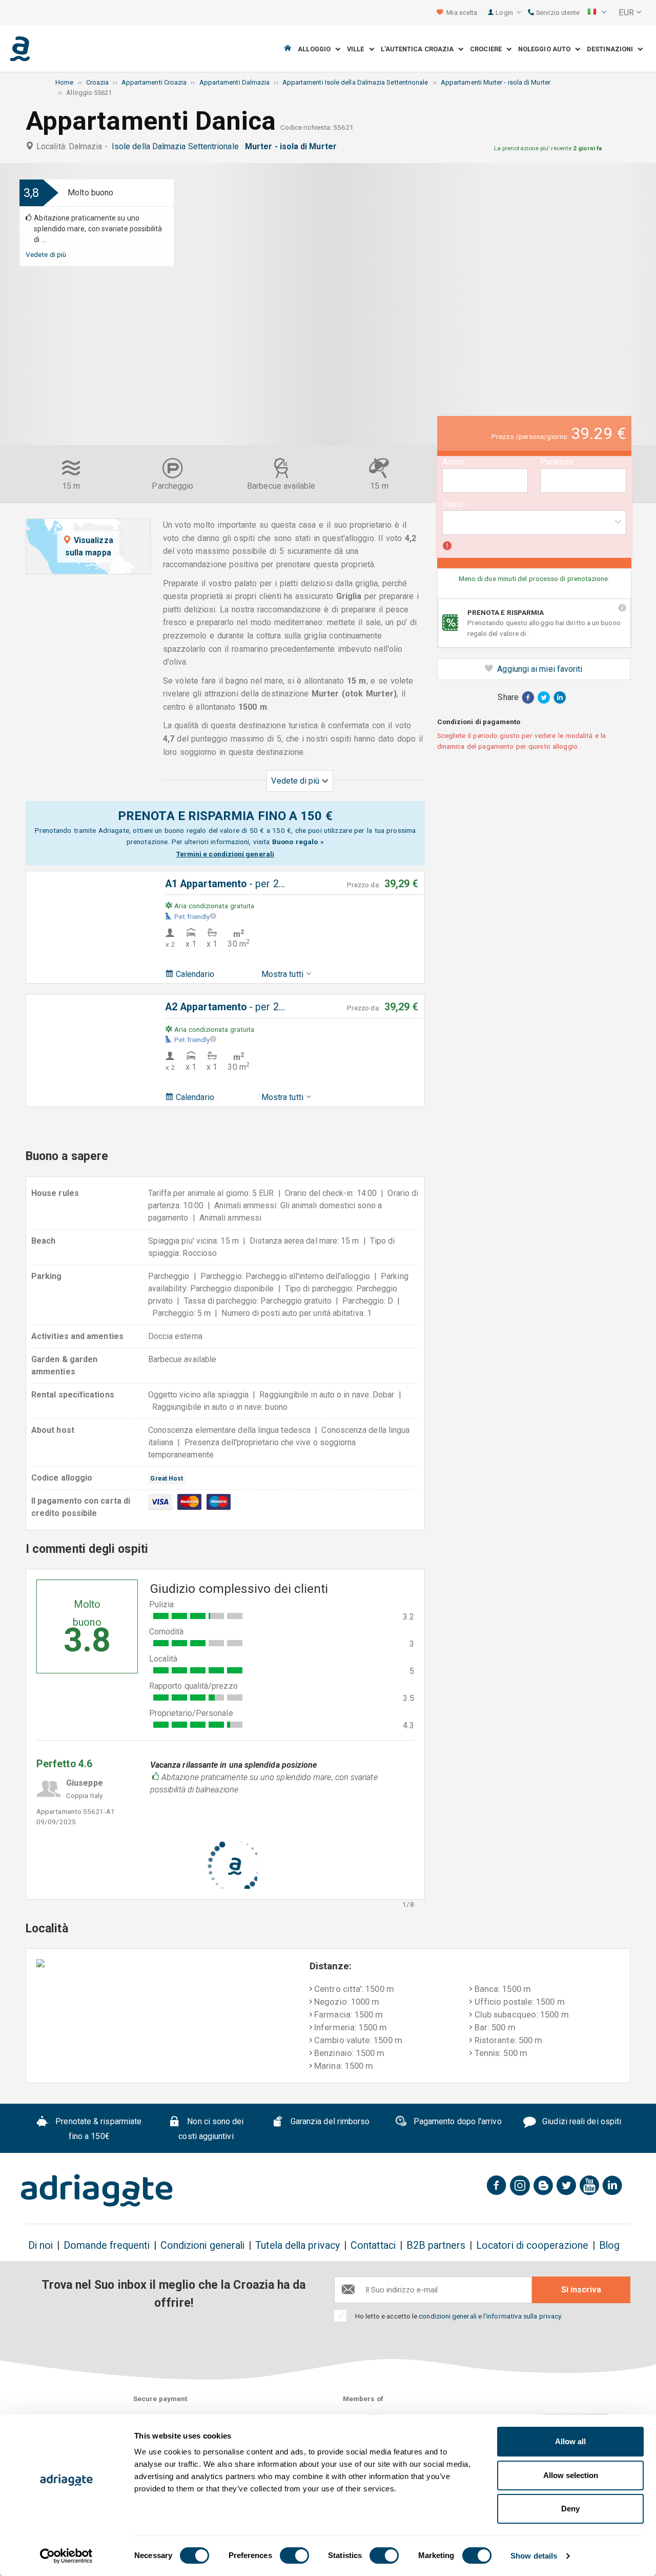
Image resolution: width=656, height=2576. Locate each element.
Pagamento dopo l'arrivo (457, 2122)
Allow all (570, 2441)
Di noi (40, 2245)
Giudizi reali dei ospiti (581, 2122)
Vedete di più (46, 254)
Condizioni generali (203, 2245)
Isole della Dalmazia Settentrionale (177, 146)
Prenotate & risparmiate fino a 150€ (97, 2129)
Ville (358, 49)
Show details (534, 2556)
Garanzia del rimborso (329, 2122)
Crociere (488, 49)
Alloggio (316, 49)
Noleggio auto (547, 49)
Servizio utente (557, 13)
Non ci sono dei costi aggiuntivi (211, 2129)
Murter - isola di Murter (293, 146)
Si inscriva (581, 2290)
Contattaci (373, 2245)
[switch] (294, 2555)
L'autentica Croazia (420, 49)
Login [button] (505, 13)
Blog (609, 2245)
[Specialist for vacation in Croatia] (97, 2190)
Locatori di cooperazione (532, 2245)
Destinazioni (612, 49)
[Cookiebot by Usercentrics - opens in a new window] (66, 2556)
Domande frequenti (106, 2245)
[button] (597, 13)
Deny (570, 2509)
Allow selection (571, 2475)
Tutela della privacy (298, 2245)
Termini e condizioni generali (225, 854)
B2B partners (436, 2245)
